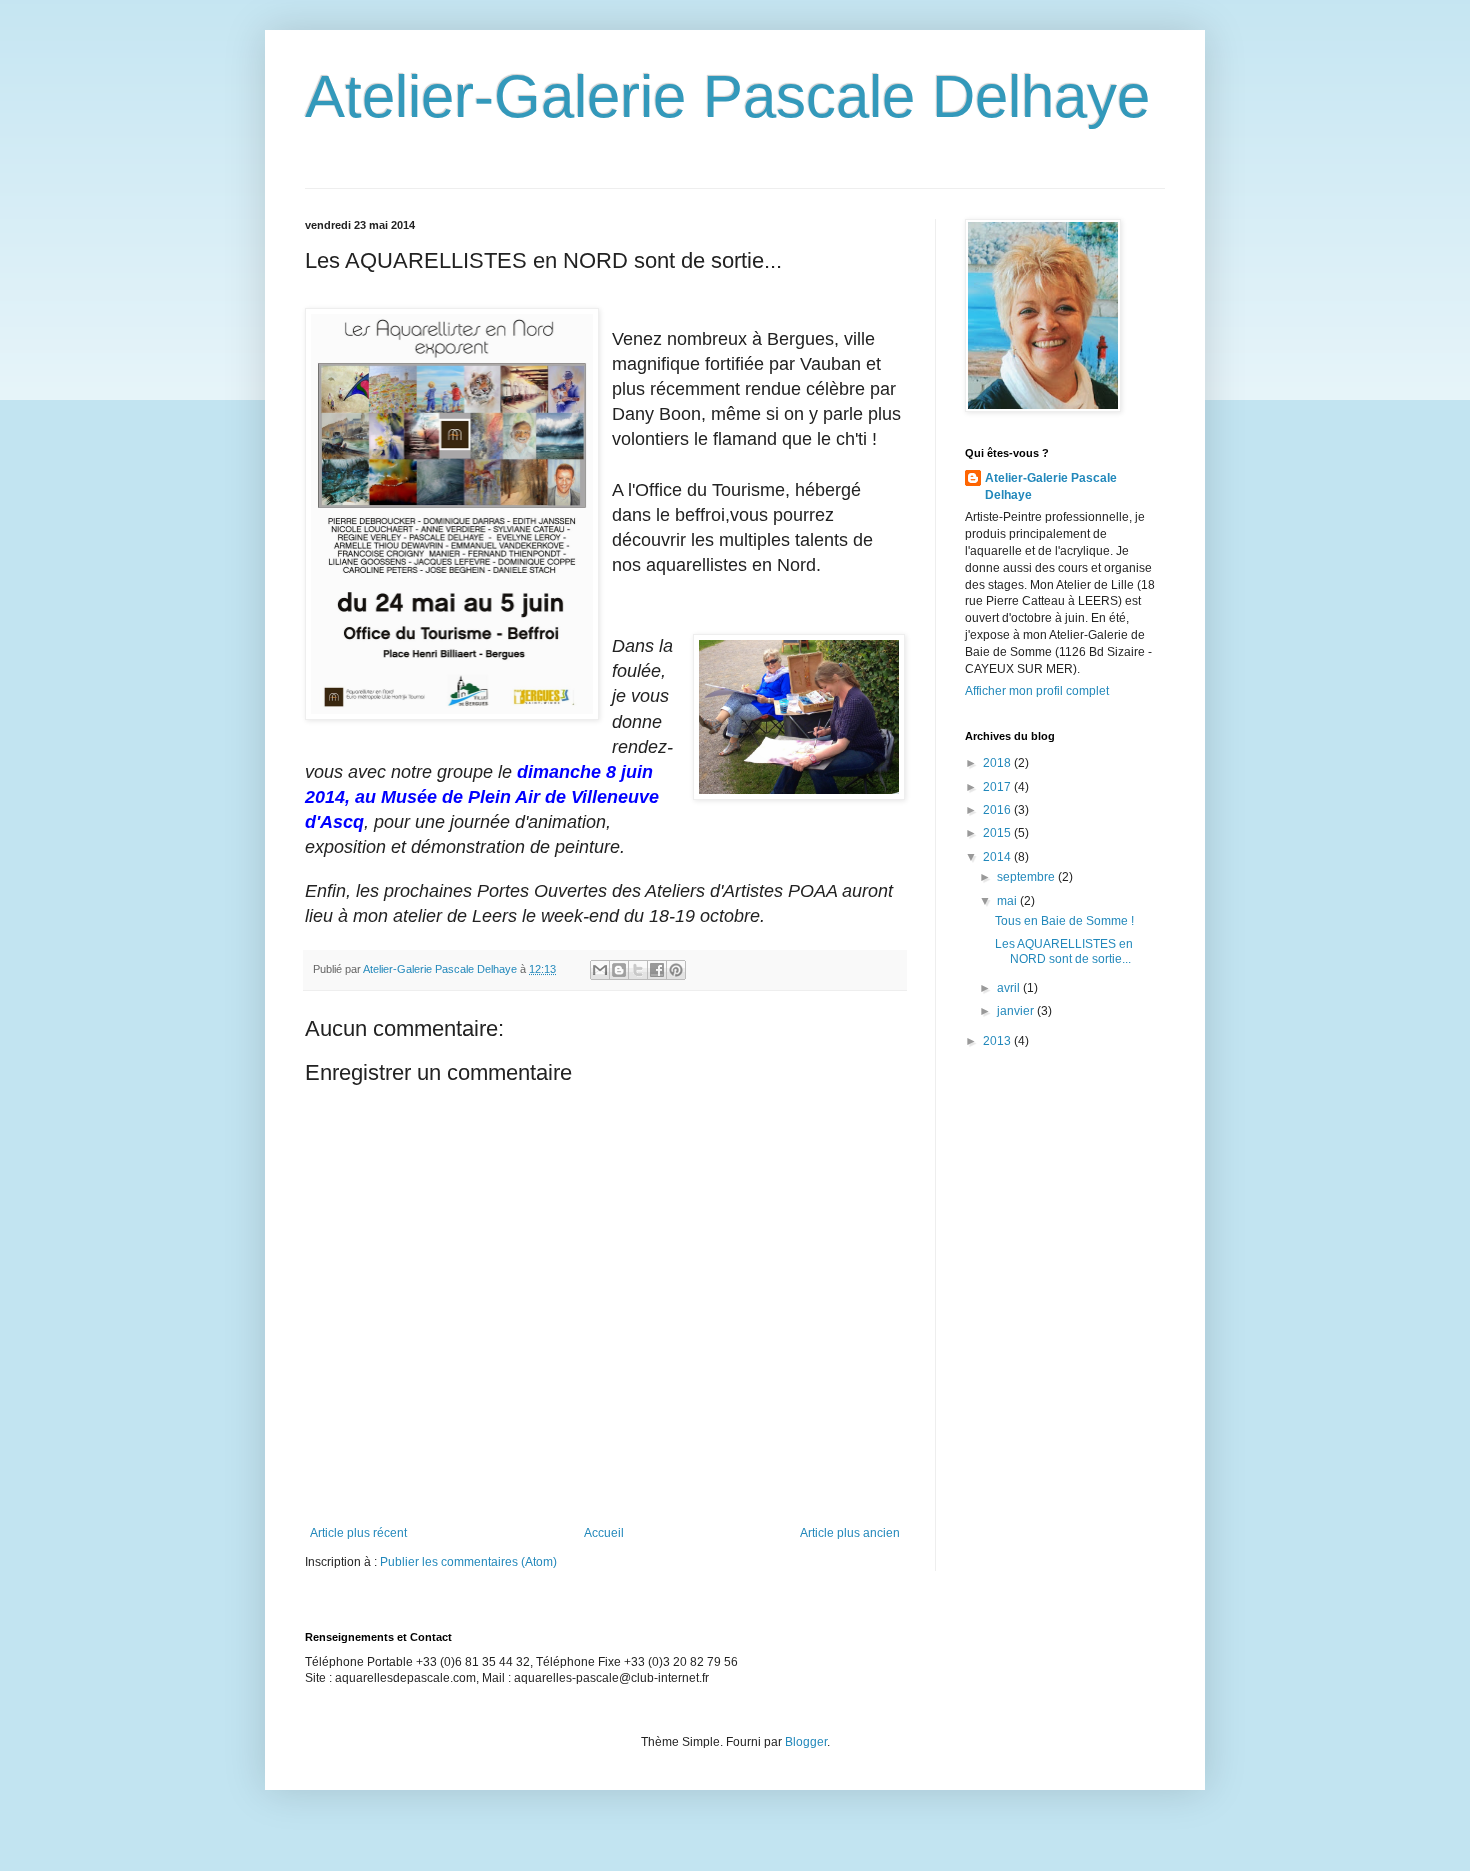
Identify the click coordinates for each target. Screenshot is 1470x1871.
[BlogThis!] (619, 970)
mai (1008, 901)
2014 (998, 857)
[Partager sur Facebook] (657, 970)
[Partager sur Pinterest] (676, 970)
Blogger (806, 1742)
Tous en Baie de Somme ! (1064, 921)
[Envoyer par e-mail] (600, 970)
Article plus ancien (850, 1533)
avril (1010, 988)
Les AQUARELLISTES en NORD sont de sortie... (1064, 951)
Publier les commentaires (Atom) (468, 1562)
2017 (998, 787)
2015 (998, 833)
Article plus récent (358, 1533)
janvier (1017, 1011)
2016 (998, 810)
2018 (998, 763)
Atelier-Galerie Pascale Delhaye (727, 96)
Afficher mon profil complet (1037, 691)
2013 (998, 1041)
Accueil (604, 1533)
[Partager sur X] (638, 970)
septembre (1027, 877)
